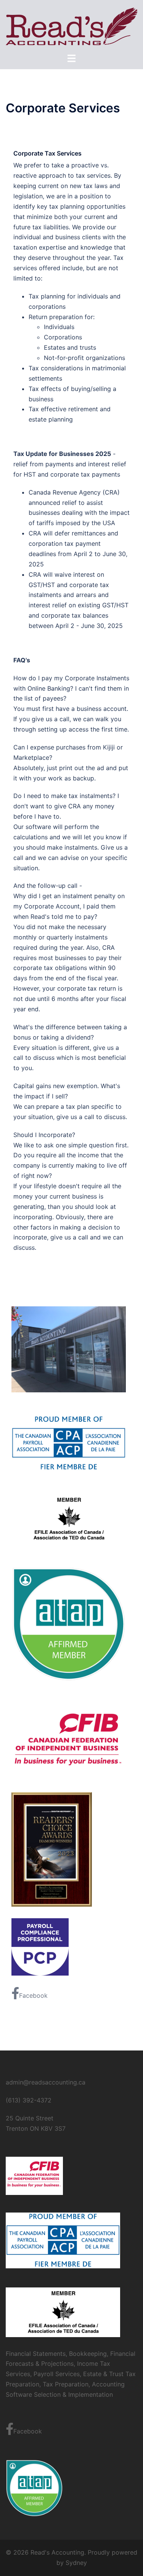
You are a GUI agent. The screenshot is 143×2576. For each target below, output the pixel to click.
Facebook (33, 1995)
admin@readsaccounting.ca (46, 2082)
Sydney (76, 2563)
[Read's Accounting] (71, 26)
